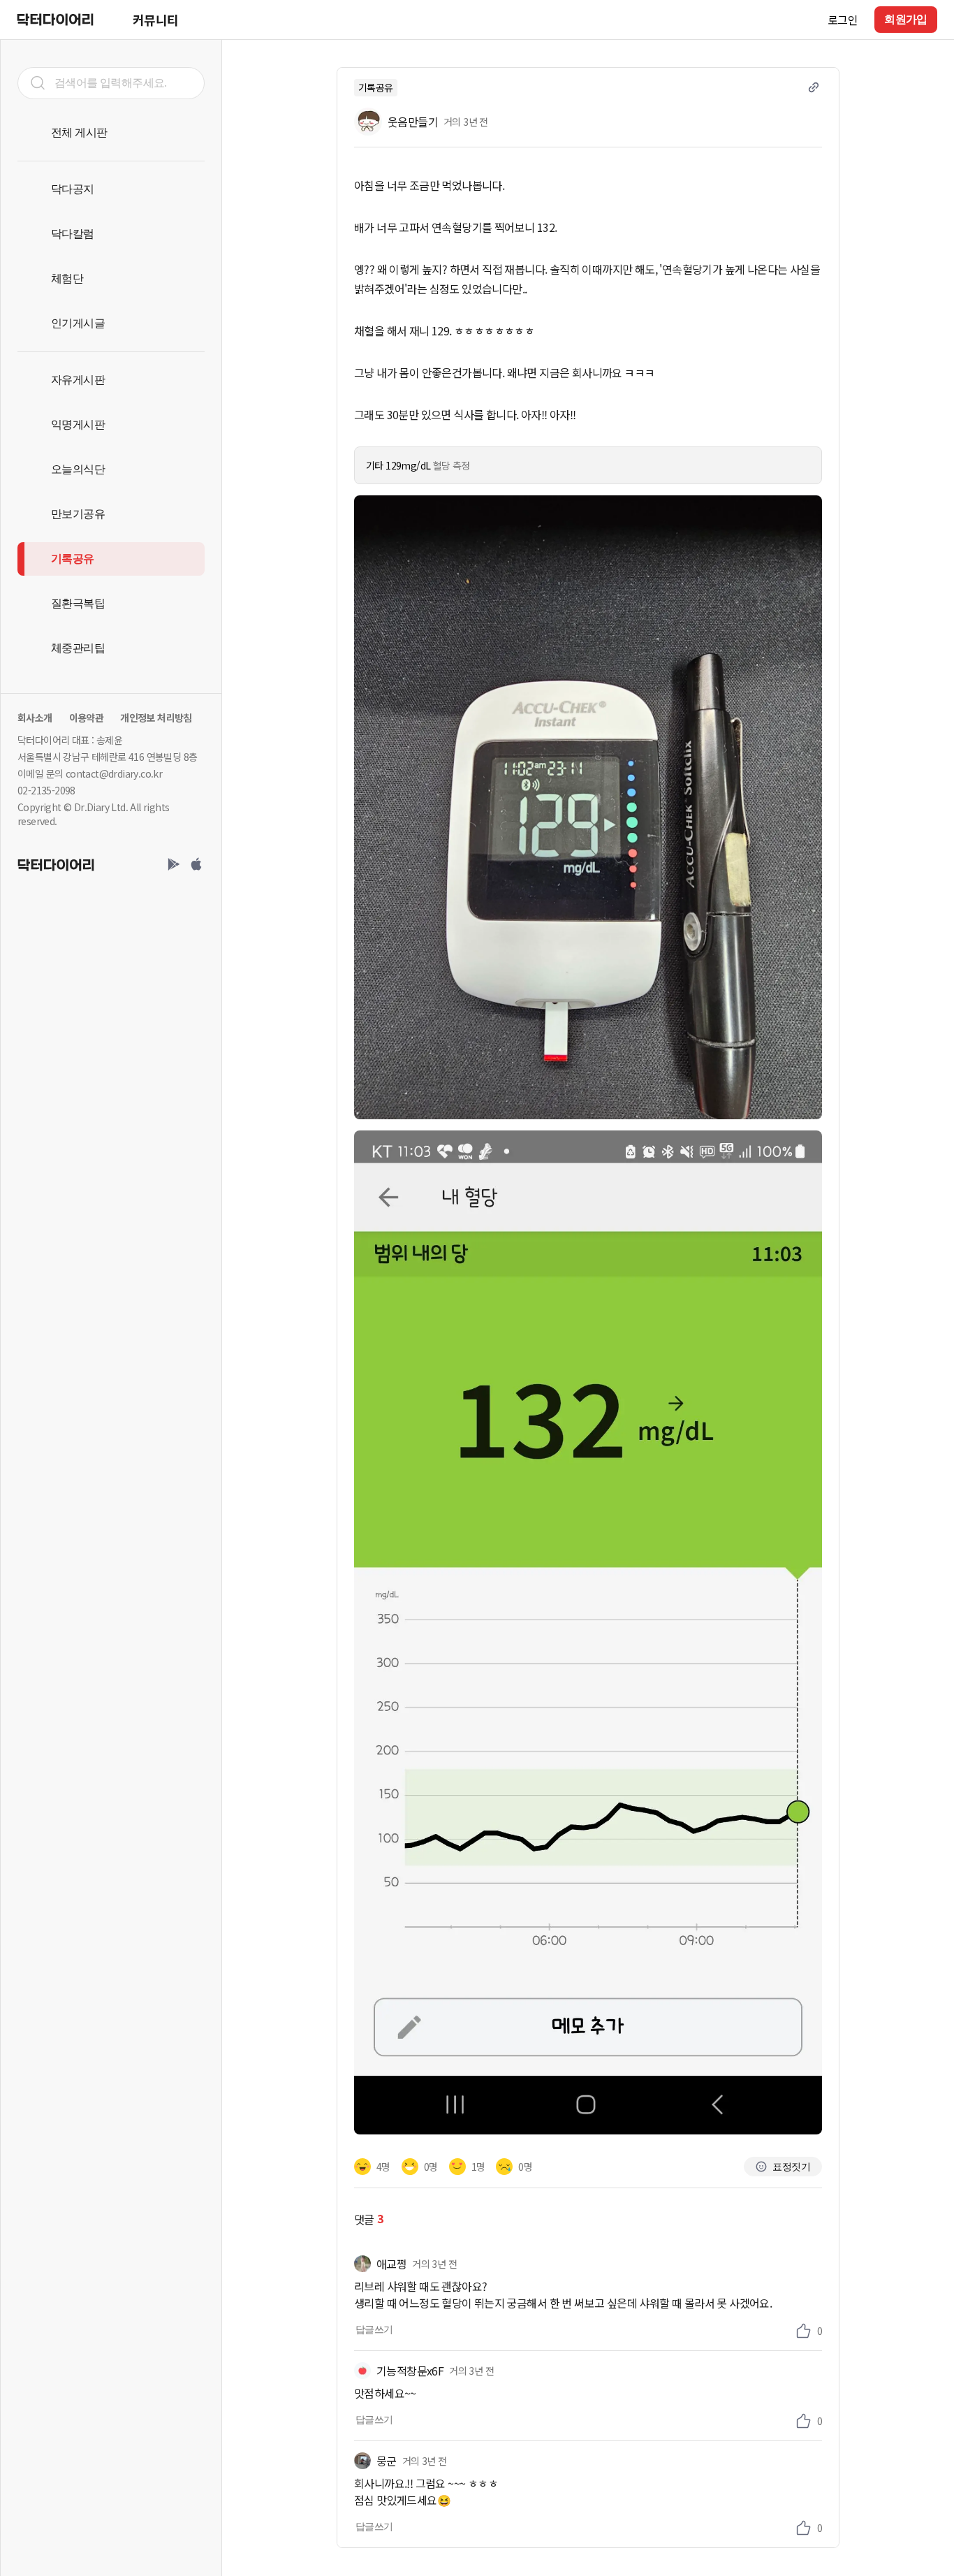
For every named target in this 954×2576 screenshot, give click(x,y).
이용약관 (87, 718)
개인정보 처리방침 (156, 718)
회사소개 (35, 718)
